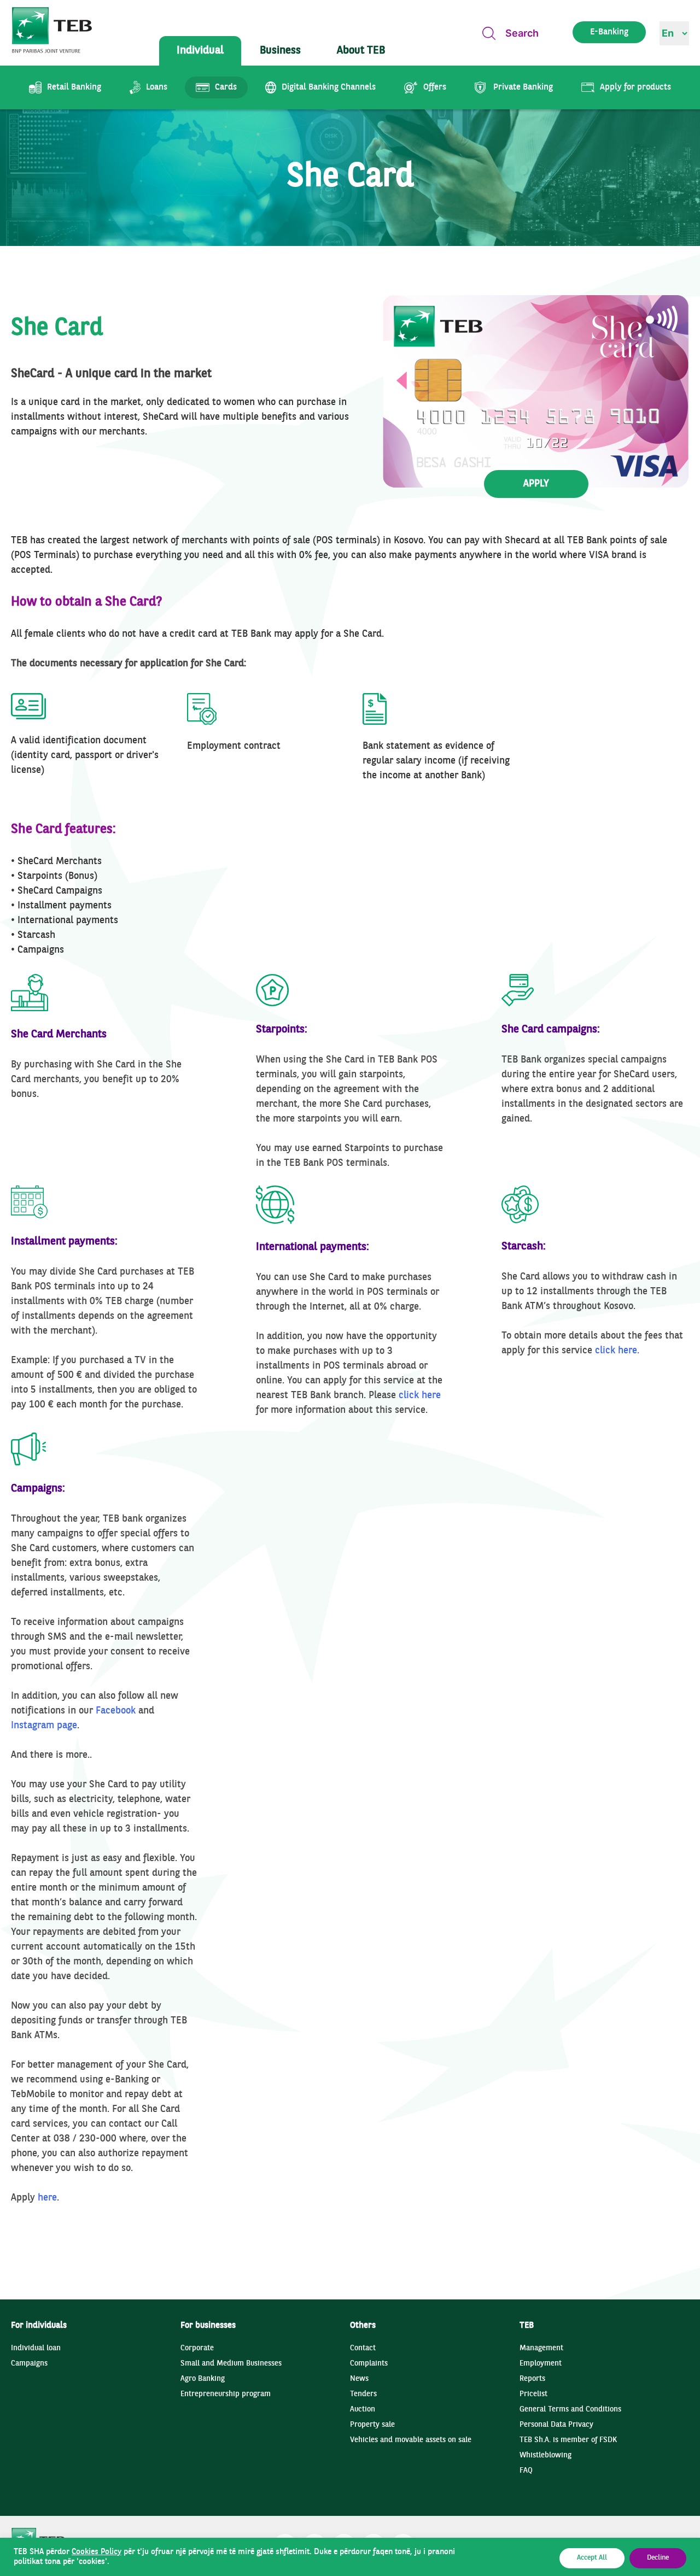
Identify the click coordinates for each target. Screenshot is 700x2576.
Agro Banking (203, 2379)
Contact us (635, 326)
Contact (363, 2348)
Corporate (197, 2348)
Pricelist (533, 2394)
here (47, 2198)
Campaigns (29, 2364)
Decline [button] (658, 2558)
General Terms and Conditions (570, 2410)
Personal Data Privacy (556, 2425)
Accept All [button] (592, 2558)
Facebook (116, 1711)
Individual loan (36, 2348)
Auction (363, 2410)
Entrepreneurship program (226, 2394)
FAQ (526, 2471)
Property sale (372, 2425)
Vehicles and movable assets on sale (411, 2440)
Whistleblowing (546, 2455)
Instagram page (44, 1726)
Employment (541, 2364)
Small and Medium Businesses (231, 2364)
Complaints (369, 2364)
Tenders (363, 2394)
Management (541, 2348)
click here (420, 1396)
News (359, 2379)
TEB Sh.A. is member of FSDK (568, 2440)
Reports (532, 2379)
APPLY (536, 484)
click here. (617, 1351)
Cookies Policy (97, 2552)
